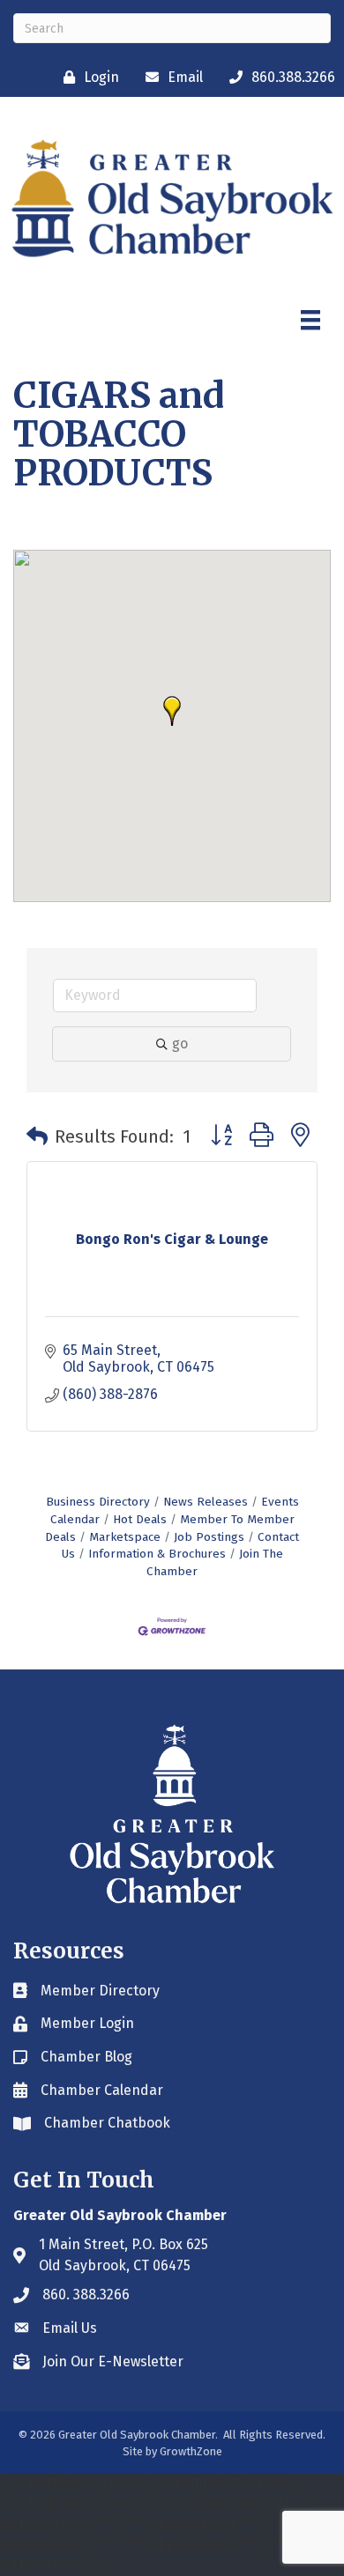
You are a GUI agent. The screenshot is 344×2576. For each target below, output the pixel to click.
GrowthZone (191, 2451)
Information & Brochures (157, 1554)
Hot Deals (140, 1519)
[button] (172, 711)
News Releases (206, 1502)
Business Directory (98, 1502)
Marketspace (125, 1537)
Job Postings (209, 1537)
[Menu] (310, 320)
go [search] (180, 1044)
